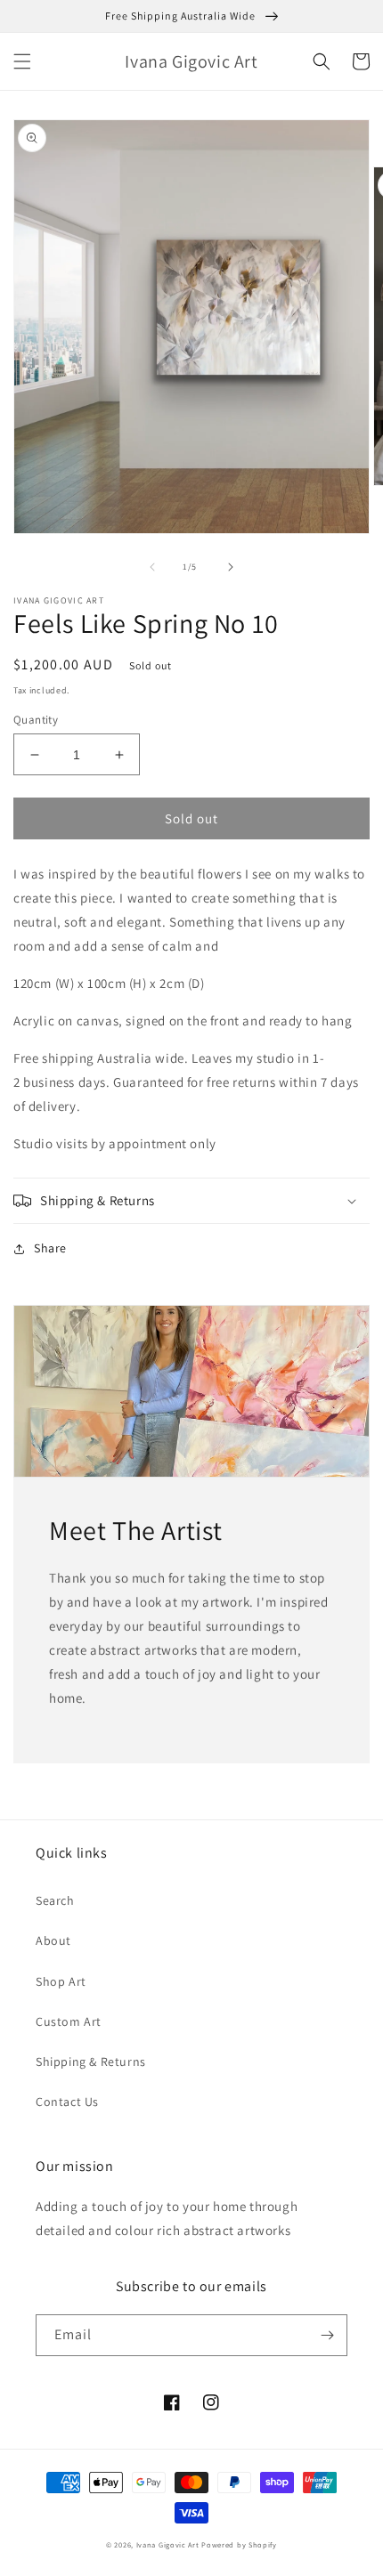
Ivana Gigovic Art (168, 2544)
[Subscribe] (327, 2335)
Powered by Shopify (239, 2544)
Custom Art (69, 2021)
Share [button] (50, 1248)
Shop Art (61, 1981)
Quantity (36, 720)
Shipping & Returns (91, 2062)
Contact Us (67, 2102)
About (53, 1940)
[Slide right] (231, 567)
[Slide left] (152, 567)
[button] (22, 61)
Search (55, 1900)
